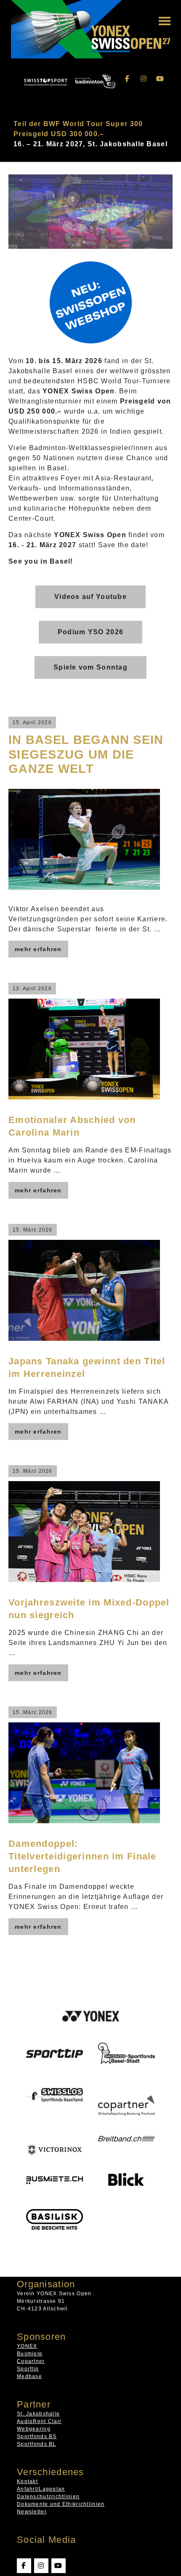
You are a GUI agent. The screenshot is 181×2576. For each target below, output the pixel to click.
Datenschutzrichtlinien (48, 2496)
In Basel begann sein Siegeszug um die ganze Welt (86, 754)
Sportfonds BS (37, 2436)
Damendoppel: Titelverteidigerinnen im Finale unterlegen (83, 1856)
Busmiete (30, 2353)
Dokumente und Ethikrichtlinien (61, 2504)
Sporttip (28, 2368)
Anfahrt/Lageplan (41, 2489)
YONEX (27, 2346)
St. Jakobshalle (38, 2413)
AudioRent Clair (39, 2421)
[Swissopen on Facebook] (128, 79)
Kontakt (27, 2481)
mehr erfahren (38, 949)
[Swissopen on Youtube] (160, 79)
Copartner (31, 2361)
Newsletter (32, 2511)
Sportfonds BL (37, 2444)
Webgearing (34, 2428)
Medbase (29, 2376)
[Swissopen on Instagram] (144, 79)
